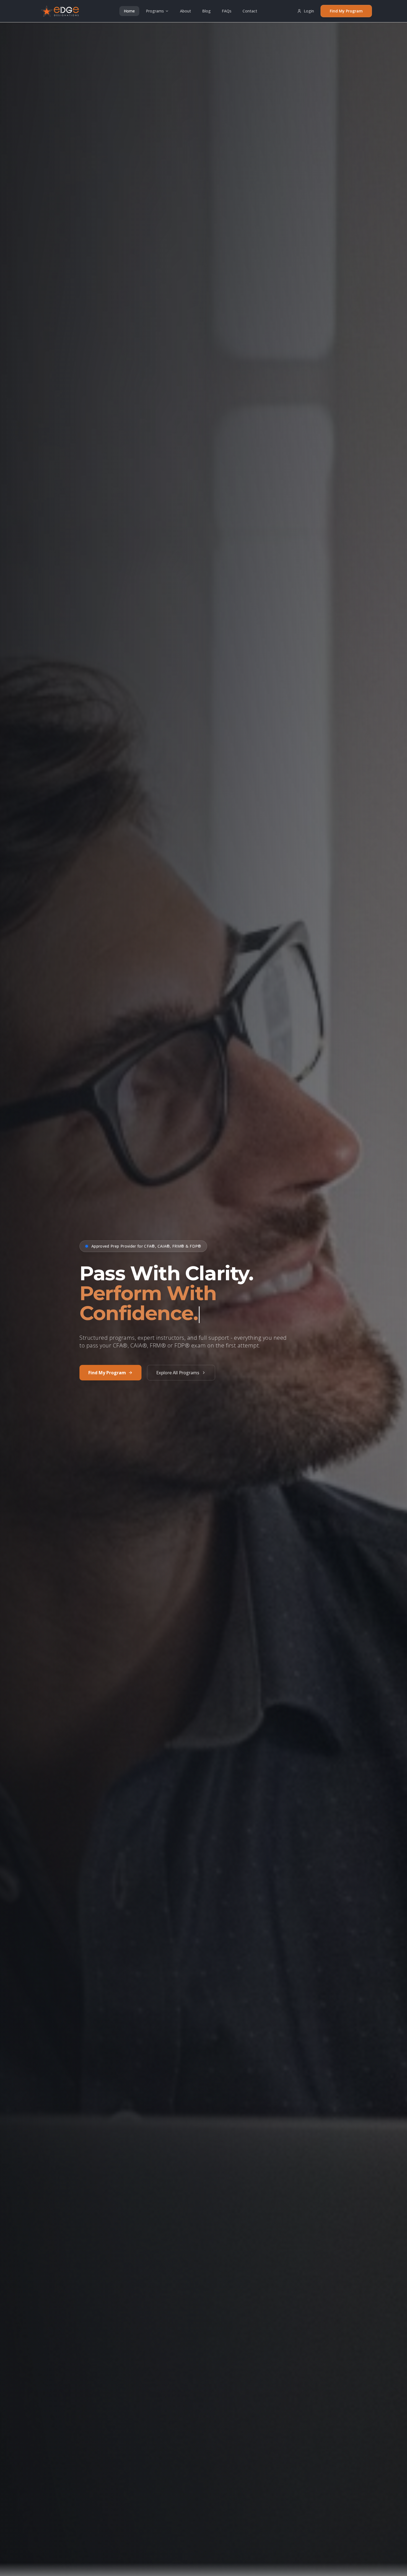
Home (129, 11)
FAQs (227, 11)
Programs (155, 11)
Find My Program (346, 11)
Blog (206, 11)
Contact (250, 11)
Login (309, 11)
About (186, 11)
